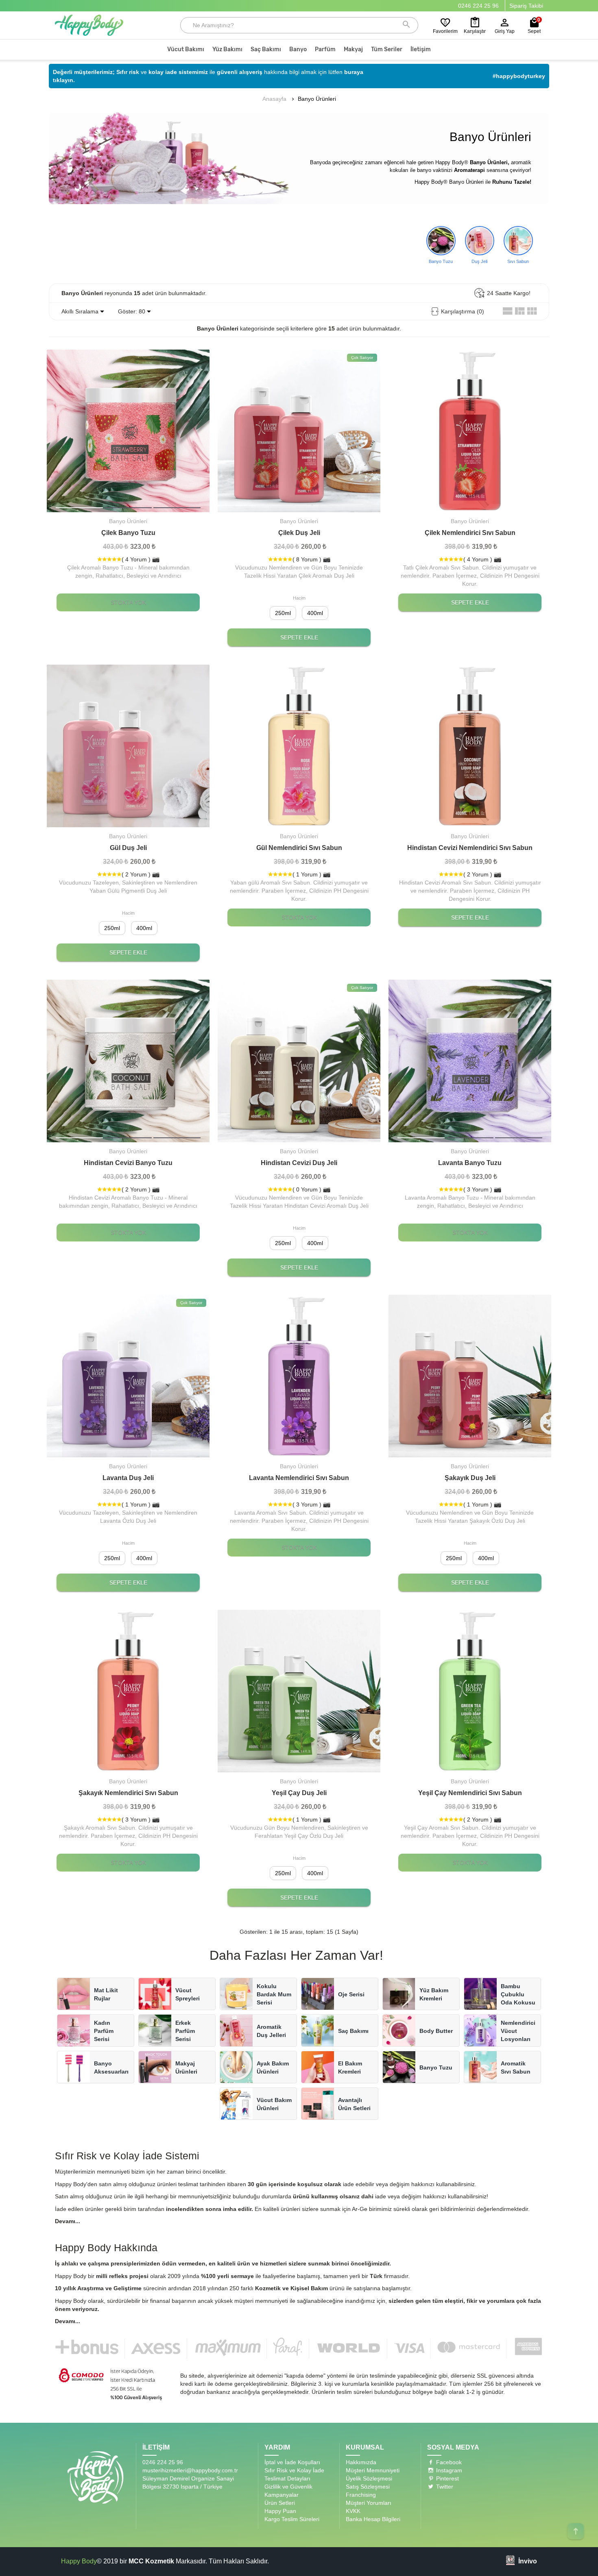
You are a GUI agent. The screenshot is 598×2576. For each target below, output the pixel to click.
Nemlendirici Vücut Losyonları (518, 2031)
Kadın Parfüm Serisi (104, 2031)
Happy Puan (280, 2511)
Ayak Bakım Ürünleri (273, 2067)
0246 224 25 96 (478, 6)
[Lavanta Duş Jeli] (128, 1376)
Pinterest (447, 2478)
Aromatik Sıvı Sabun (516, 2067)
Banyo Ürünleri (317, 99)
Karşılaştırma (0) (463, 311)
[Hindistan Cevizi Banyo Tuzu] (128, 1138)
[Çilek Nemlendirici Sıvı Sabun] (470, 431)
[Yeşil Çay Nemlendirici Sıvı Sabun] (470, 1691)
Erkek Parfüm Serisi (185, 2031)
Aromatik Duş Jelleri (271, 2031)
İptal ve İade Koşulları (292, 2462)
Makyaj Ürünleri (186, 2067)
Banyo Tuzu (436, 2067)
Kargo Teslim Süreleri (292, 2519)
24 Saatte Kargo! (509, 293)
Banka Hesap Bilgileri (373, 2519)
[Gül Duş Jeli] (128, 746)
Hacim (299, 598)
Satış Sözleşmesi (368, 2487)
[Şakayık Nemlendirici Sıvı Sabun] (128, 1691)
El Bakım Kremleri (350, 2067)
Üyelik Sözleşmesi (369, 2478)
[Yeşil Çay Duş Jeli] (299, 1691)
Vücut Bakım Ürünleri (274, 2104)
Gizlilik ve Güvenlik (288, 2487)
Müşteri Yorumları (369, 2503)
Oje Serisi (351, 1994)
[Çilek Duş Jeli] (299, 431)
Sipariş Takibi (526, 6)
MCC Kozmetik (151, 2561)
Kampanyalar (282, 2495)
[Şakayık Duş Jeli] (470, 1376)
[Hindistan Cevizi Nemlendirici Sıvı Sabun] (470, 746)
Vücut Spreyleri (188, 1994)
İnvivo (528, 2561)
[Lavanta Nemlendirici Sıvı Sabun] (299, 1376)
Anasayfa (274, 99)
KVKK (353, 2511)
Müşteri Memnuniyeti (373, 2470)
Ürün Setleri (280, 2503)
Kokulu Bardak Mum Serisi (274, 1994)
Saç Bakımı (353, 2031)
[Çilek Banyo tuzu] (128, 508)
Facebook (448, 2462)
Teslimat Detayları (287, 2478)
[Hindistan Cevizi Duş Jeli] (299, 1061)
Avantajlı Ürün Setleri (354, 2104)
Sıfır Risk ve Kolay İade (294, 2470)
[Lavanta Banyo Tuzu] (470, 1138)
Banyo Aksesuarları (111, 2067)
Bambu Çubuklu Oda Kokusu (518, 1994)
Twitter (444, 2487)
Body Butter (436, 2031)
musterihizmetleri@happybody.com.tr (190, 2470)
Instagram (448, 2470)
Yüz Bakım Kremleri (434, 1994)
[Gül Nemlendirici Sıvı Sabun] (299, 746)
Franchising (361, 2495)
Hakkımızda (361, 2462)
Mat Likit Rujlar (106, 1994)
